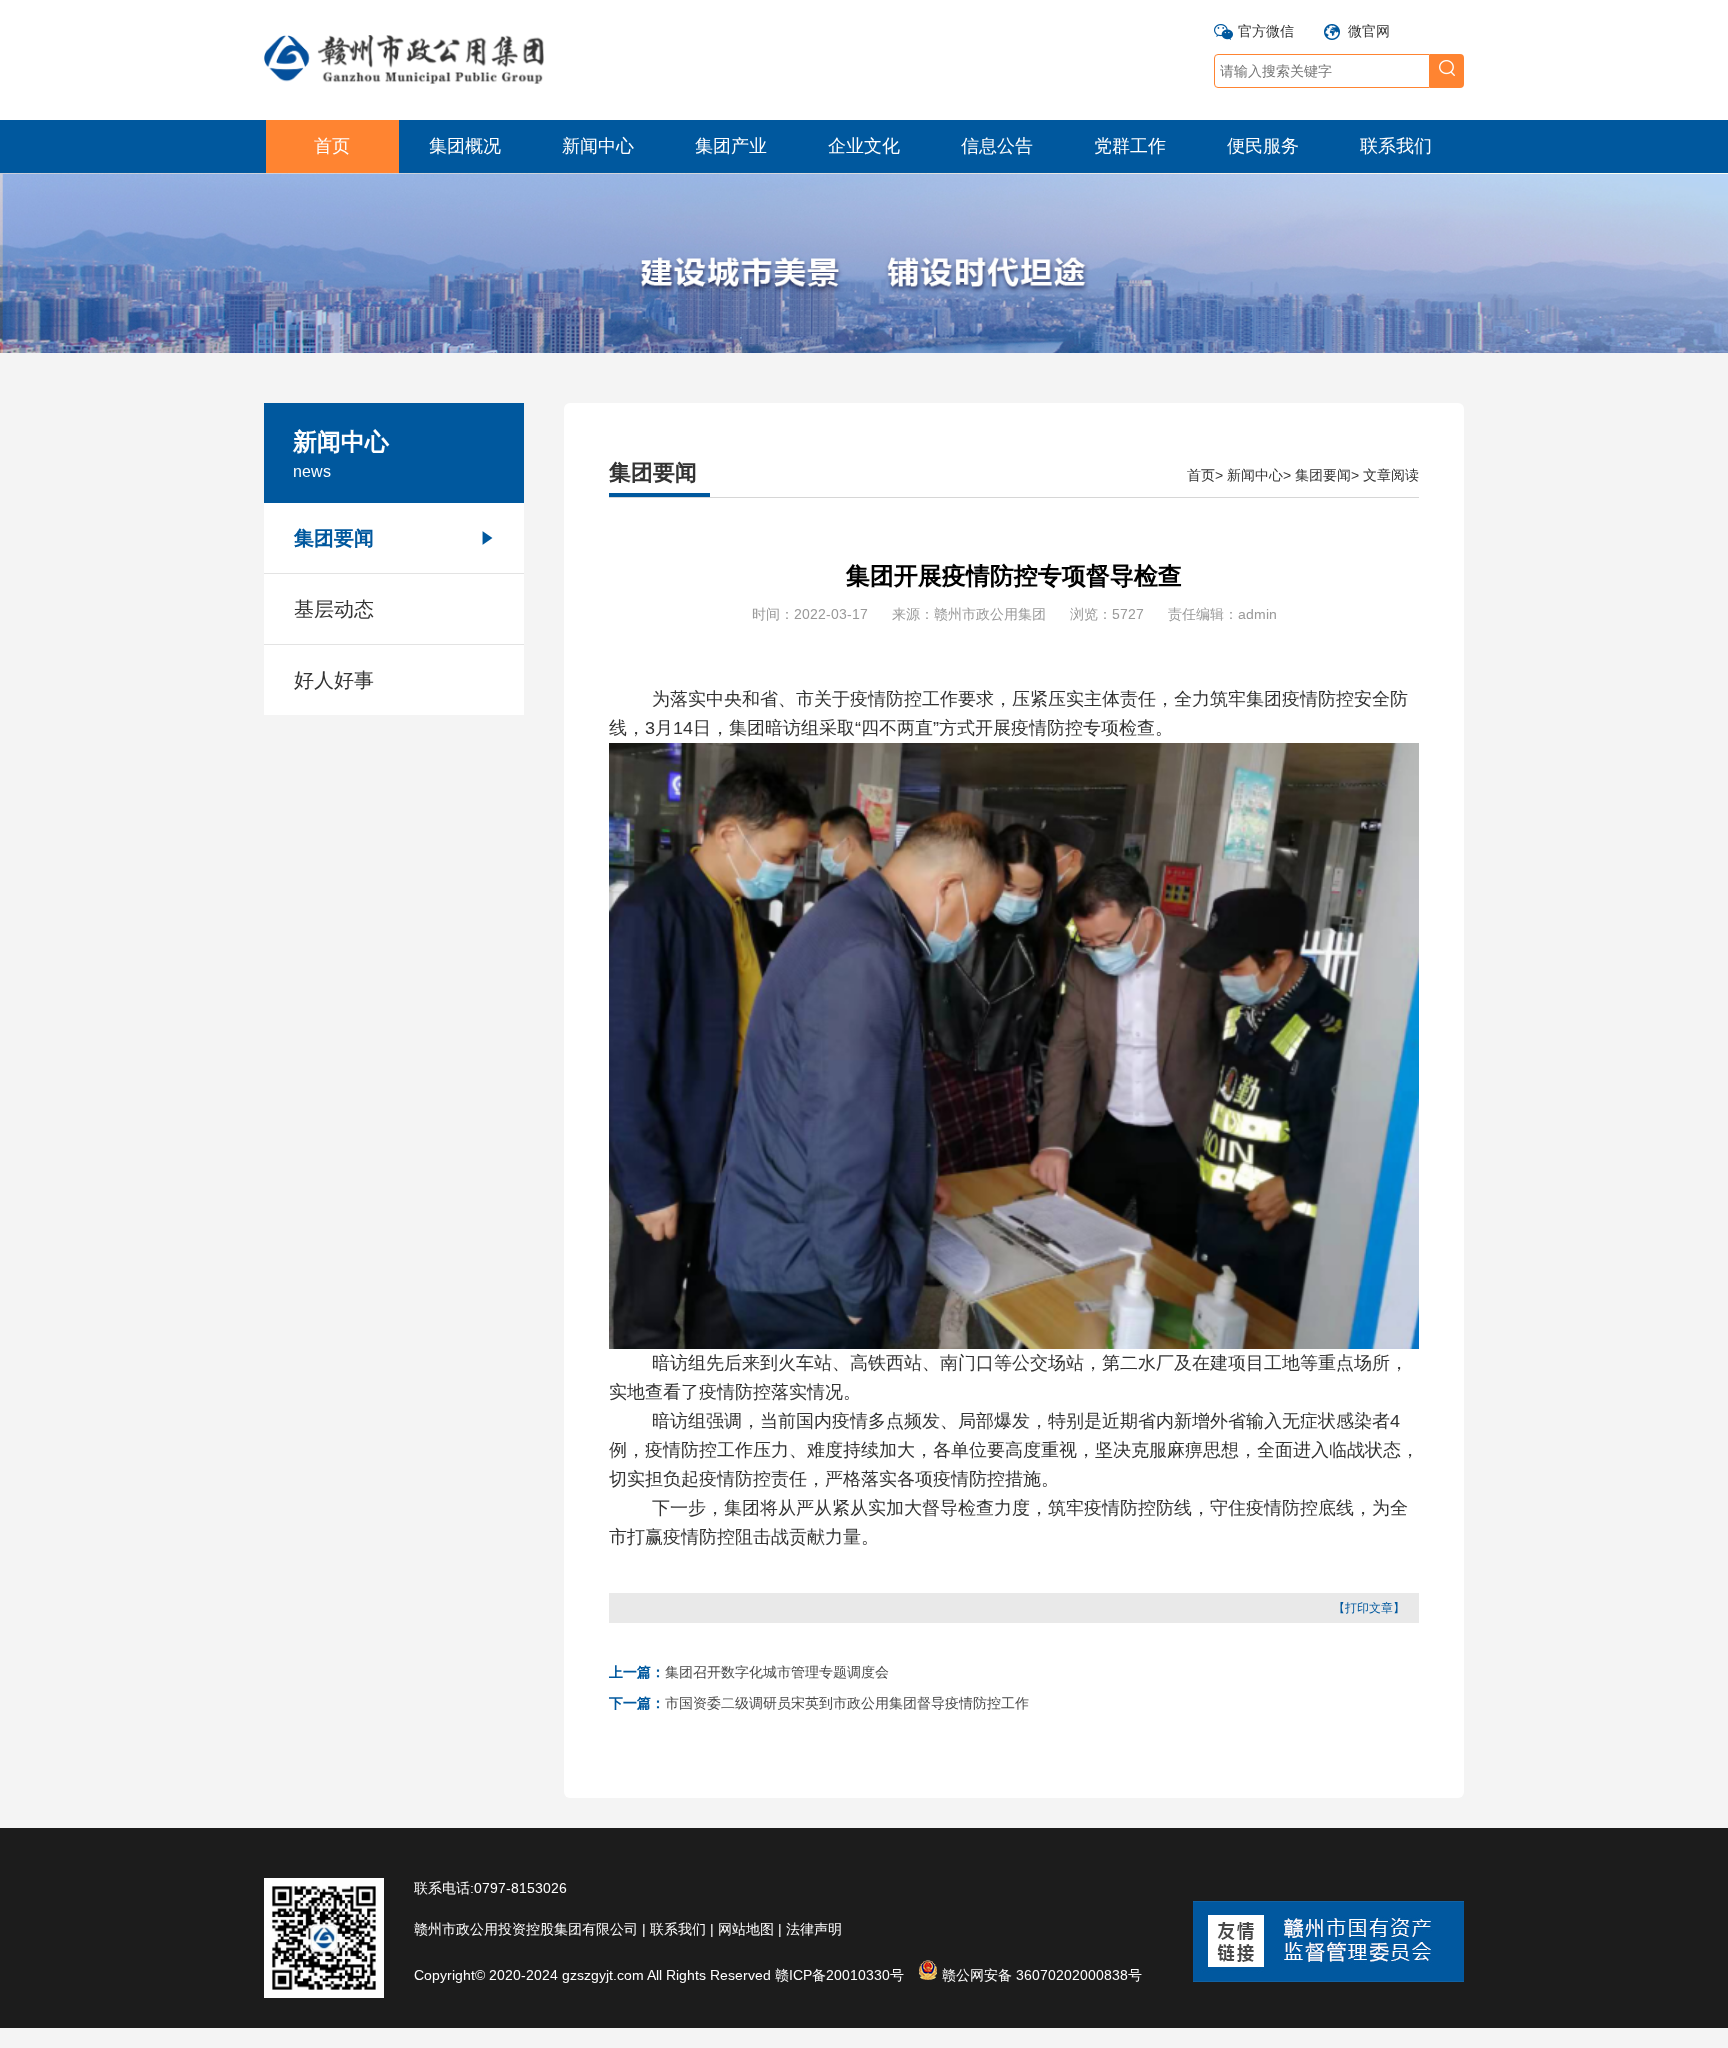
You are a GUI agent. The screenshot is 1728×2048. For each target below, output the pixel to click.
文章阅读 (1391, 475)
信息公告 (997, 146)
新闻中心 (598, 146)
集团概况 (465, 146)
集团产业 (731, 146)
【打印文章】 (1369, 1608)
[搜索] (1447, 71)
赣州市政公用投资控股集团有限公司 (526, 1929)
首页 (332, 146)
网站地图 (746, 1929)
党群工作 (1130, 146)
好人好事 (334, 680)
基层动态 (334, 609)
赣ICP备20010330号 (839, 1975)
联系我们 (1396, 146)
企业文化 (864, 146)
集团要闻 (334, 538)
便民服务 (1263, 146)
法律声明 (814, 1929)
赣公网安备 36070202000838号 (1040, 1973)
